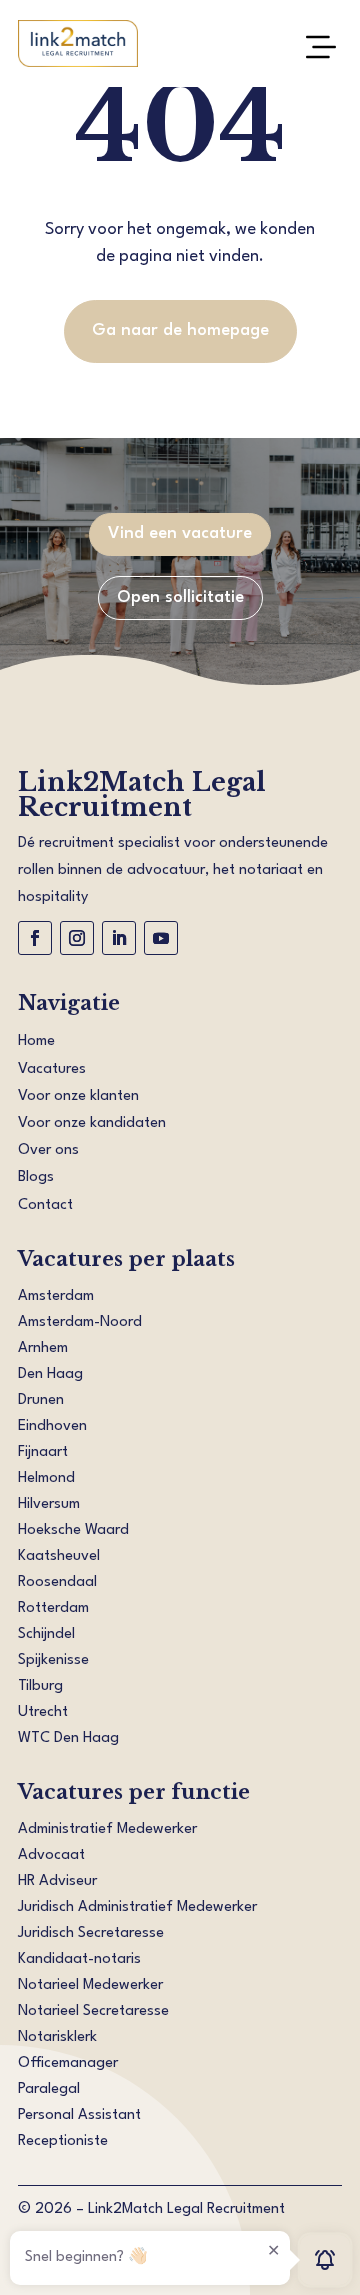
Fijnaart (43, 1452)
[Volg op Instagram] (77, 938)
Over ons (48, 1150)
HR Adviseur (57, 1881)
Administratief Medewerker (107, 1829)
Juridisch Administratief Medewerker (137, 1907)
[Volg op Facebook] (35, 938)
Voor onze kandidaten (92, 1123)
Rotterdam (53, 1608)
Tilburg (40, 1686)
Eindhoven (52, 1426)
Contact (45, 1205)
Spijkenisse (53, 1660)
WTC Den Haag (68, 1738)
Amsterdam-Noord (80, 1322)
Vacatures (52, 1069)
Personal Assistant (79, 2115)
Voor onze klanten (78, 1096)
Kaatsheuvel (59, 1556)
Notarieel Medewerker (90, 1985)
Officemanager (68, 2063)
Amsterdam (56, 1296)
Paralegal (49, 2089)
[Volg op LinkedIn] (119, 938)
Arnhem (43, 1348)
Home (36, 1041)
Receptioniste (63, 2141)
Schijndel (46, 1634)
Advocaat (51, 1855)
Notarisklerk (57, 2037)
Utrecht (43, 1712)
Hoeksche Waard (73, 1530)
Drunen (41, 1400)
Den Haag (50, 1374)
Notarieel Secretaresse (93, 2011)
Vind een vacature (180, 533)
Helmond (46, 1478)
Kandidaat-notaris (79, 1959)
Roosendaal (57, 1582)
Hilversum (49, 1504)
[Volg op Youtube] (161, 938)
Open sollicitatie (180, 597)
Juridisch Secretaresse (91, 1933)
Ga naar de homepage (180, 330)
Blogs (36, 1177)
